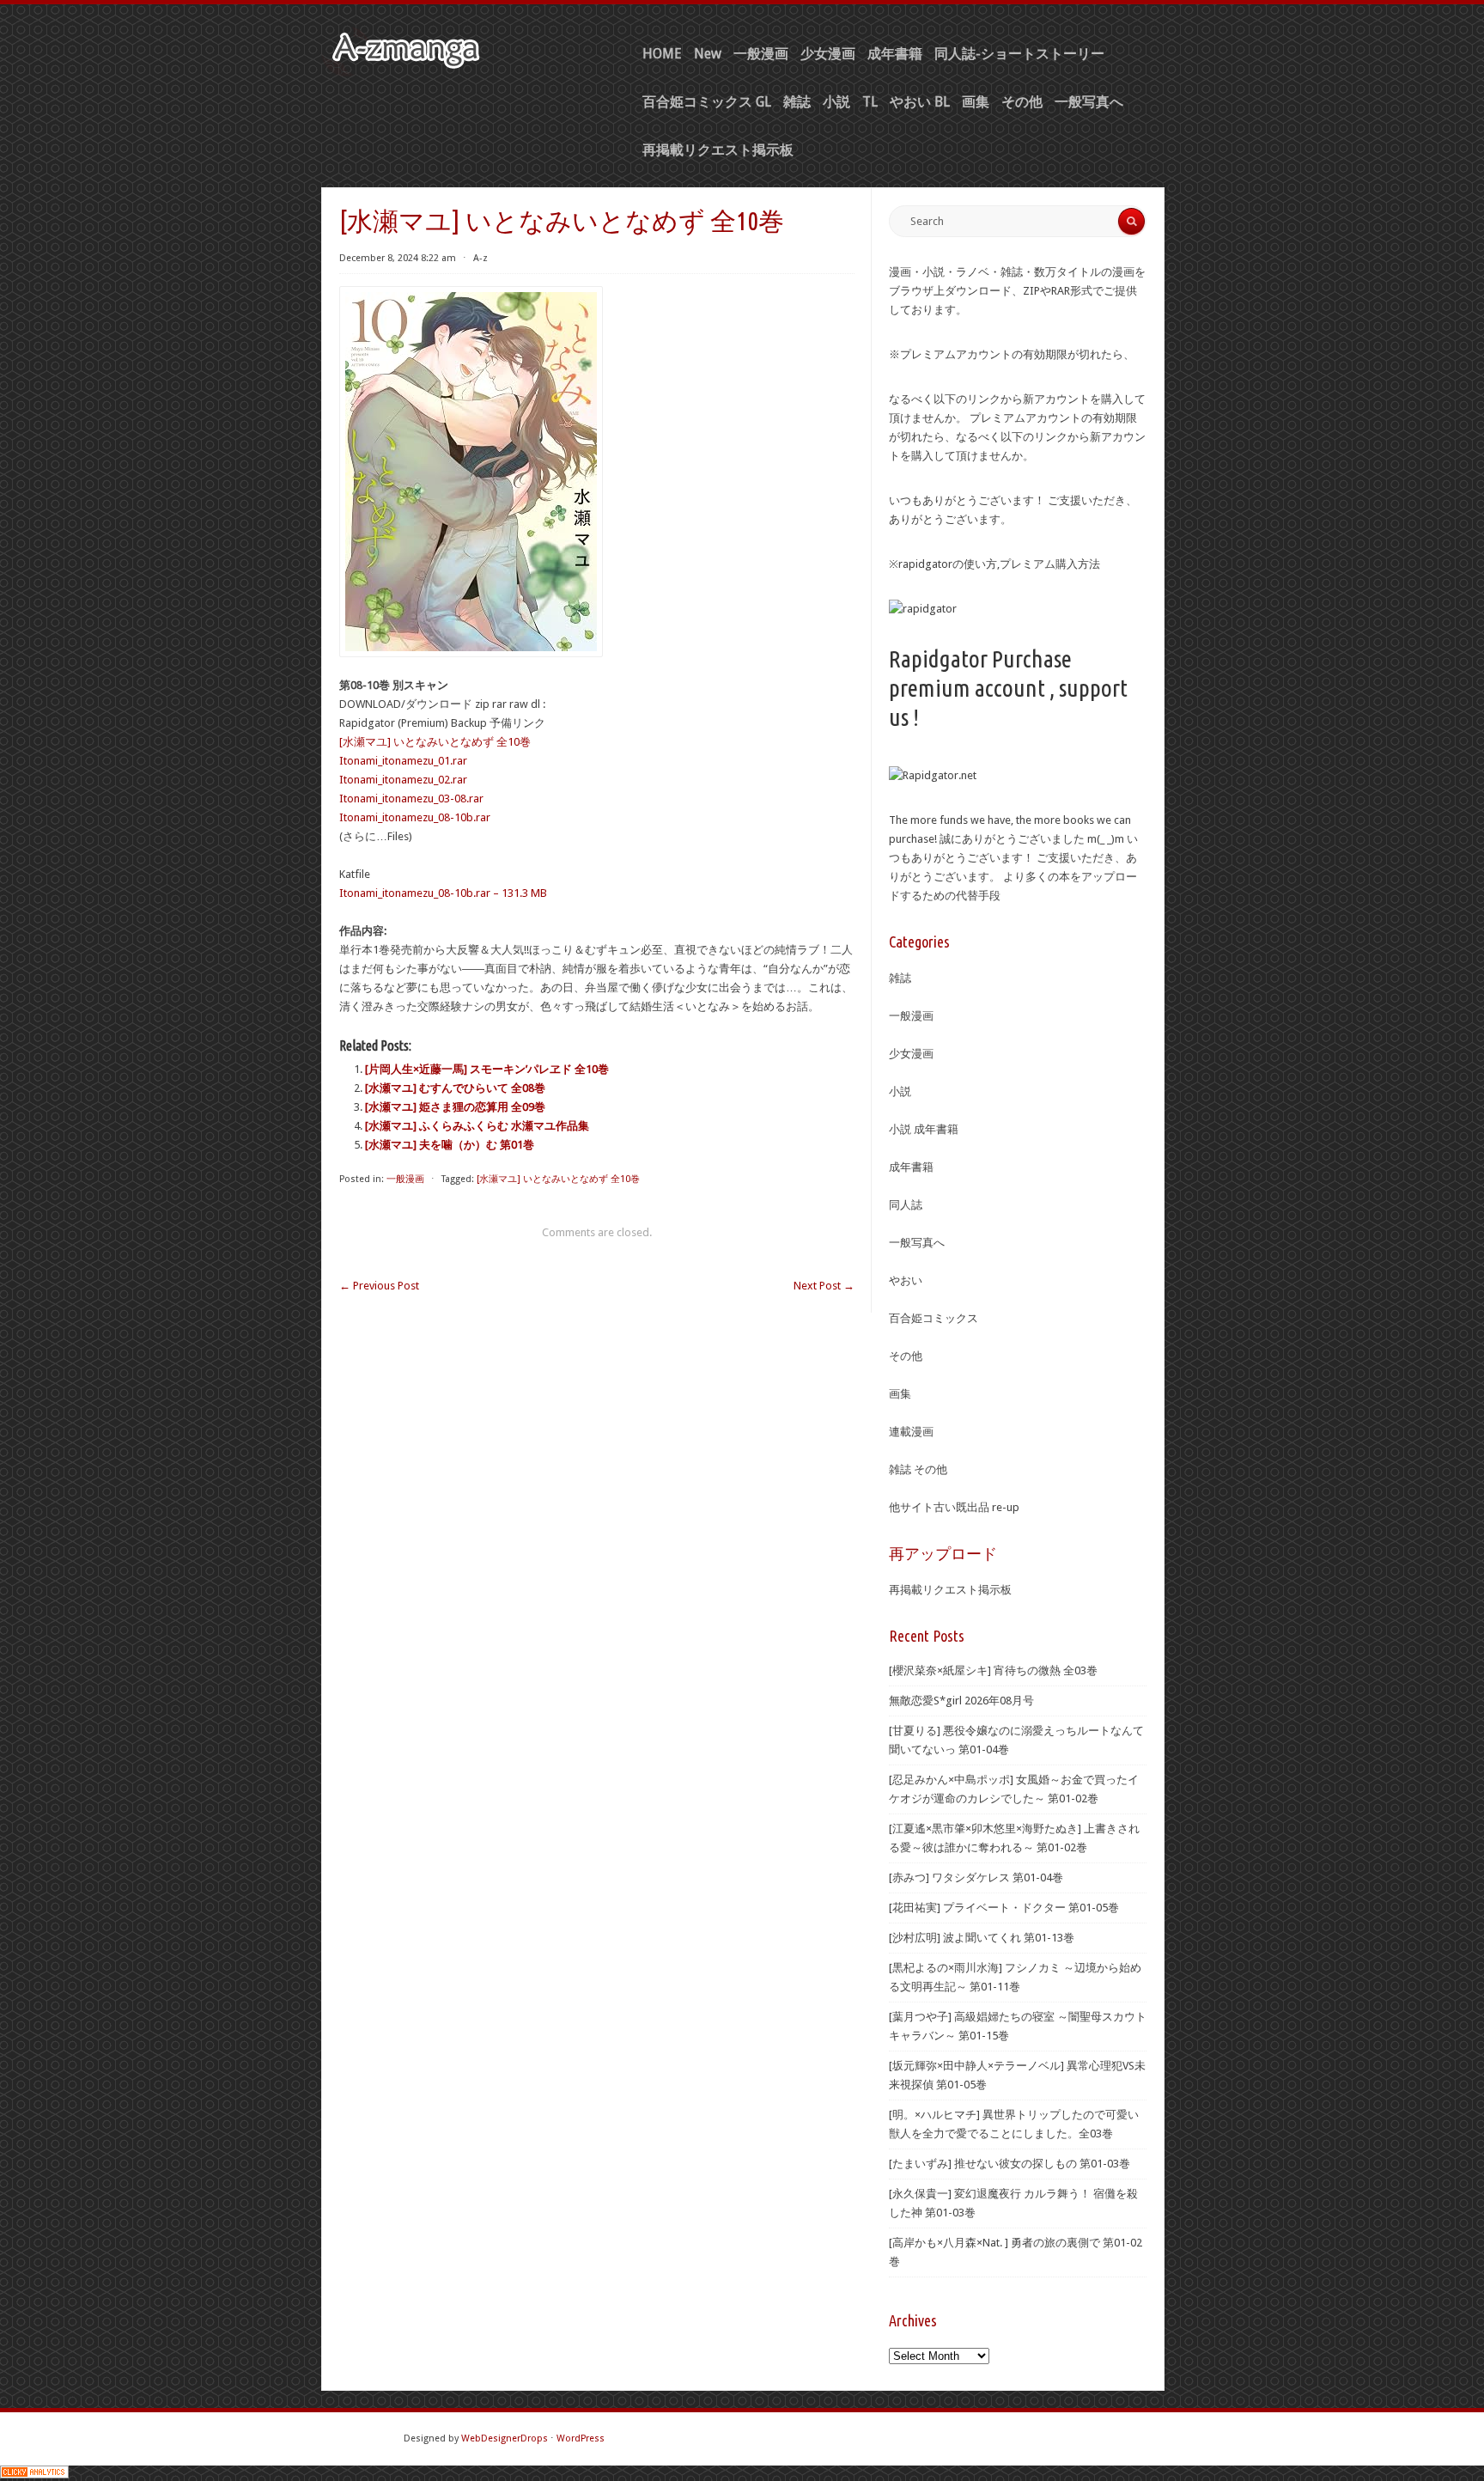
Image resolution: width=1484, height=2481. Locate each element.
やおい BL (920, 102)
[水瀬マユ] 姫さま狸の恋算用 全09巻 (455, 1107)
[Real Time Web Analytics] (34, 2475)
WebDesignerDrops (505, 2438)
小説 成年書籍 (924, 1129)
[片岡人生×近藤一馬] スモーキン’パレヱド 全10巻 (487, 1069)
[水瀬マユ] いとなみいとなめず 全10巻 (435, 742)
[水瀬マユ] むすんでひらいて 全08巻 (455, 1088)
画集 (976, 102)
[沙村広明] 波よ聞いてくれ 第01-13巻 (982, 1938)
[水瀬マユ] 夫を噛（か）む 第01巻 (450, 1145)
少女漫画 (828, 54)
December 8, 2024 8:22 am (398, 258)
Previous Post (379, 1286)
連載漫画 (911, 1432)
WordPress (581, 2438)
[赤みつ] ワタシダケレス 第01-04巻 (976, 1878)
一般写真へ (1089, 102)
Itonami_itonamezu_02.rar (403, 780)
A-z (480, 258)
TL (870, 102)
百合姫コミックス (934, 1318)
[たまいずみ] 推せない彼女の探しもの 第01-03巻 (1010, 2164)
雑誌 (797, 102)
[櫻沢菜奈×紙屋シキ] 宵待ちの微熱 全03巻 (993, 1670)
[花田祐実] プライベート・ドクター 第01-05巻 (1004, 1908)
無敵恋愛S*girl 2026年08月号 (961, 1701)
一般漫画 (761, 54)
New (708, 54)
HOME (662, 54)
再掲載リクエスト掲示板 (718, 150)
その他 (1022, 102)
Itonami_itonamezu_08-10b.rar (415, 817)
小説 (836, 102)
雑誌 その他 (918, 1469)
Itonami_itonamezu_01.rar (403, 761)
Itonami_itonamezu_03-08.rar (411, 799)
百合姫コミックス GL (707, 102)
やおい (906, 1280)
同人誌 (906, 1205)
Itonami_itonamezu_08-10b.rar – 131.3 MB (443, 893)
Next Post (824, 1286)
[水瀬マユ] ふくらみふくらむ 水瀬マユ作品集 (477, 1126)
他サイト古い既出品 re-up (954, 1507)
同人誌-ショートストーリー (1019, 54)
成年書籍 (895, 54)
